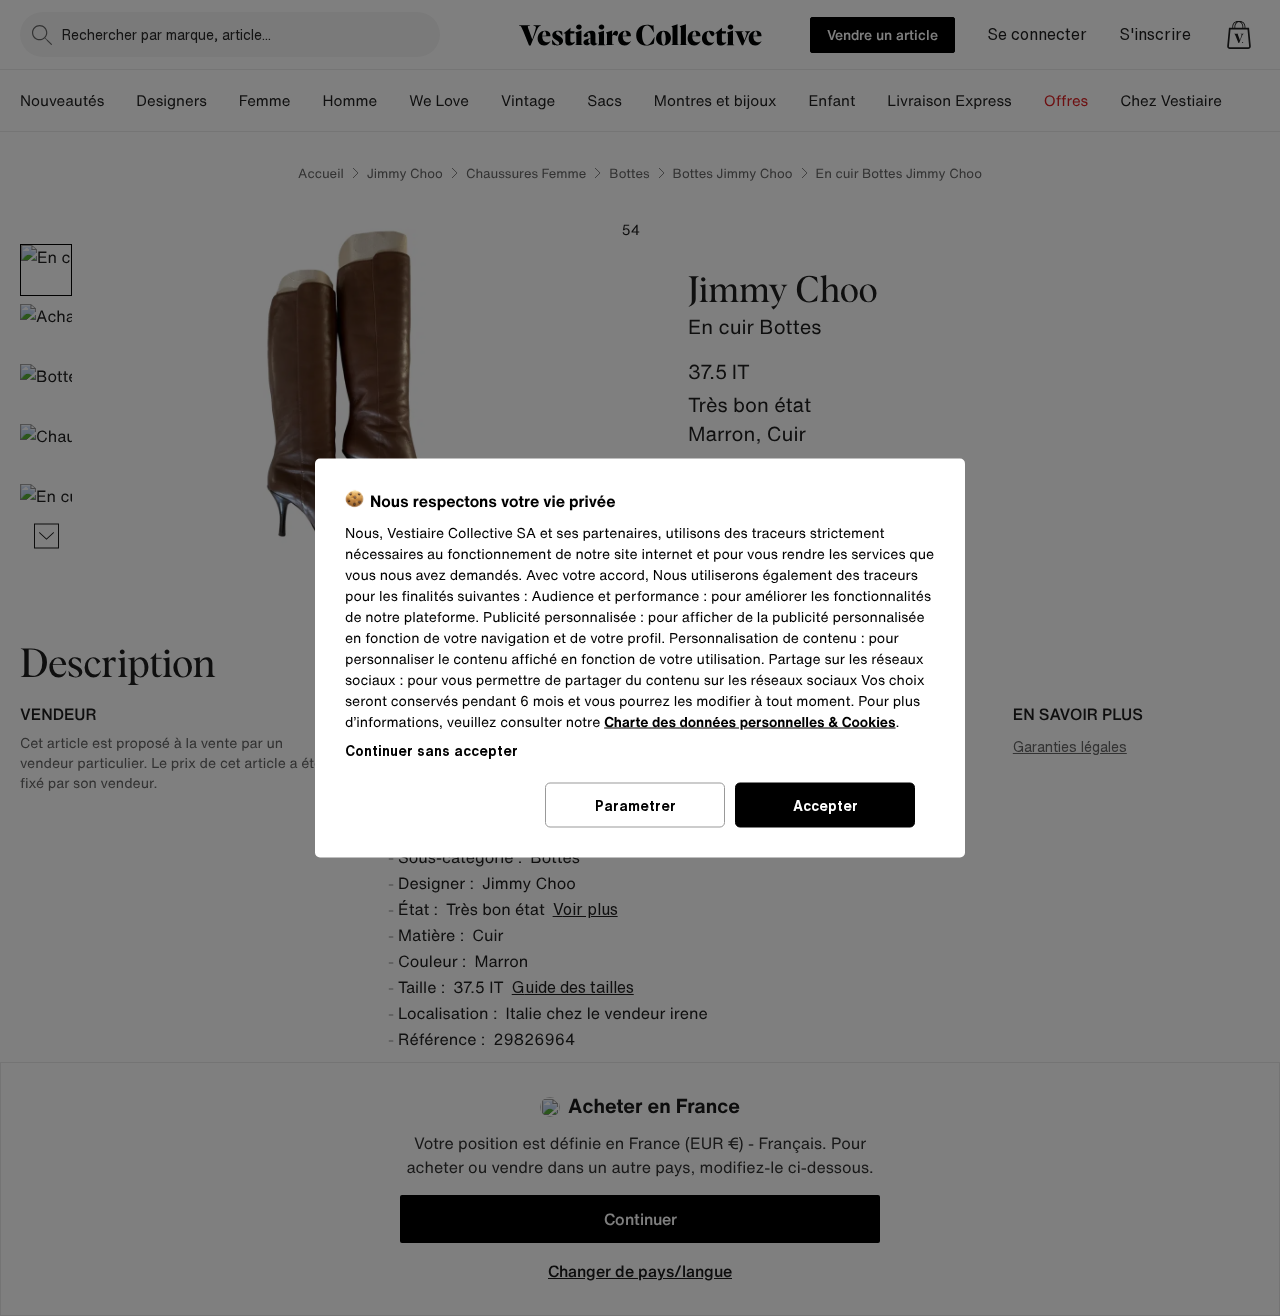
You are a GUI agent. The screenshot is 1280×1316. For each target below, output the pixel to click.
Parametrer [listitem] (635, 805)
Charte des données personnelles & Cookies (749, 722)
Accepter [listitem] (825, 805)
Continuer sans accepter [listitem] (431, 750)
